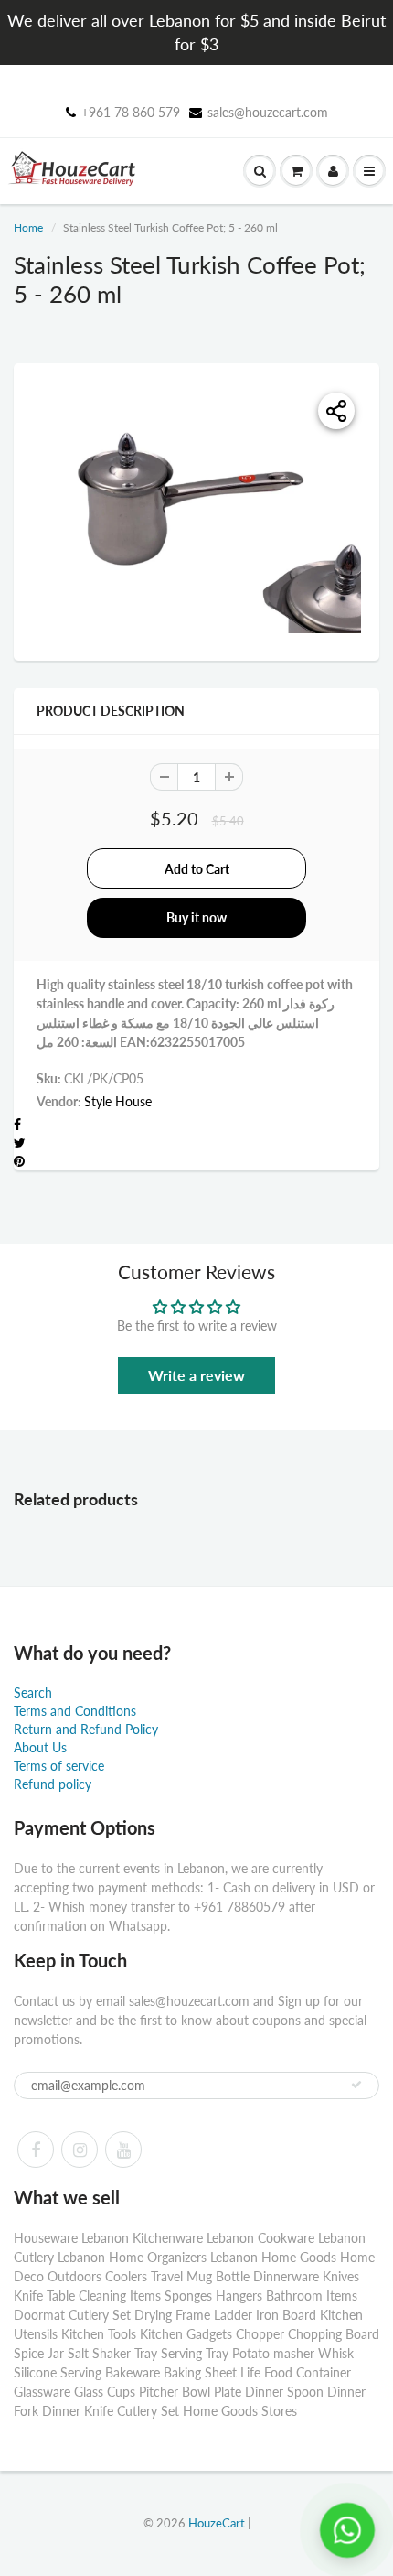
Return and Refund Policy (86, 1729)
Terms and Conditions (75, 1711)
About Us (40, 1747)
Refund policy (53, 1784)
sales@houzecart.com (268, 112)
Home (28, 227)
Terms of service (59, 1766)
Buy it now (196, 917)
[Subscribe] (356, 2085)
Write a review (196, 1375)
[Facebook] (36, 2150)
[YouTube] (123, 2150)
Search (33, 1692)
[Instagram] (80, 2150)
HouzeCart (217, 2523)
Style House (118, 1101)
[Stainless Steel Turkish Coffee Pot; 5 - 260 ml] (196, 510)
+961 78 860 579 (131, 112)
